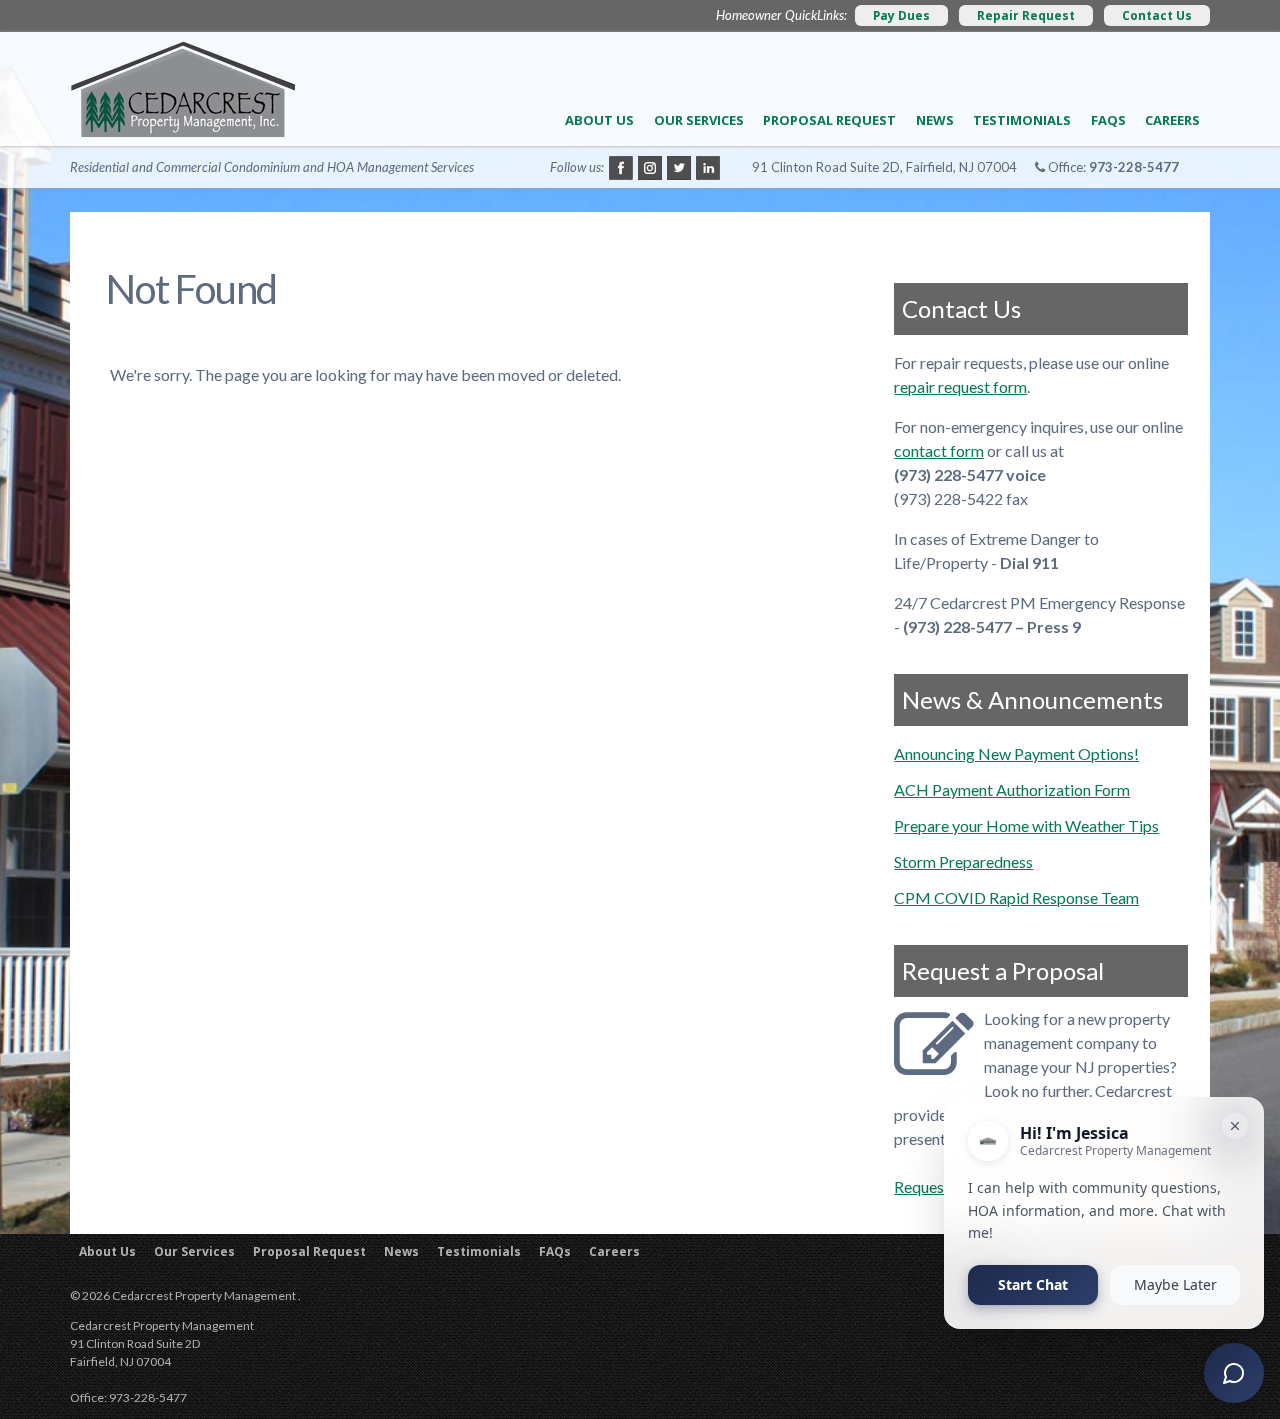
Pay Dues (901, 15)
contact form (939, 450)
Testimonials (1022, 120)
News (935, 120)
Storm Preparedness (963, 861)
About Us (599, 120)
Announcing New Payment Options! (1016, 753)
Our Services (699, 120)
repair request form (960, 386)
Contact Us (1157, 15)
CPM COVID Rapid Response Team (1016, 897)
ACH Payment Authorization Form (1012, 789)
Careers (1172, 120)
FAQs (1108, 120)
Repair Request (1026, 15)
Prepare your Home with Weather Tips (1026, 825)
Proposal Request (829, 120)
